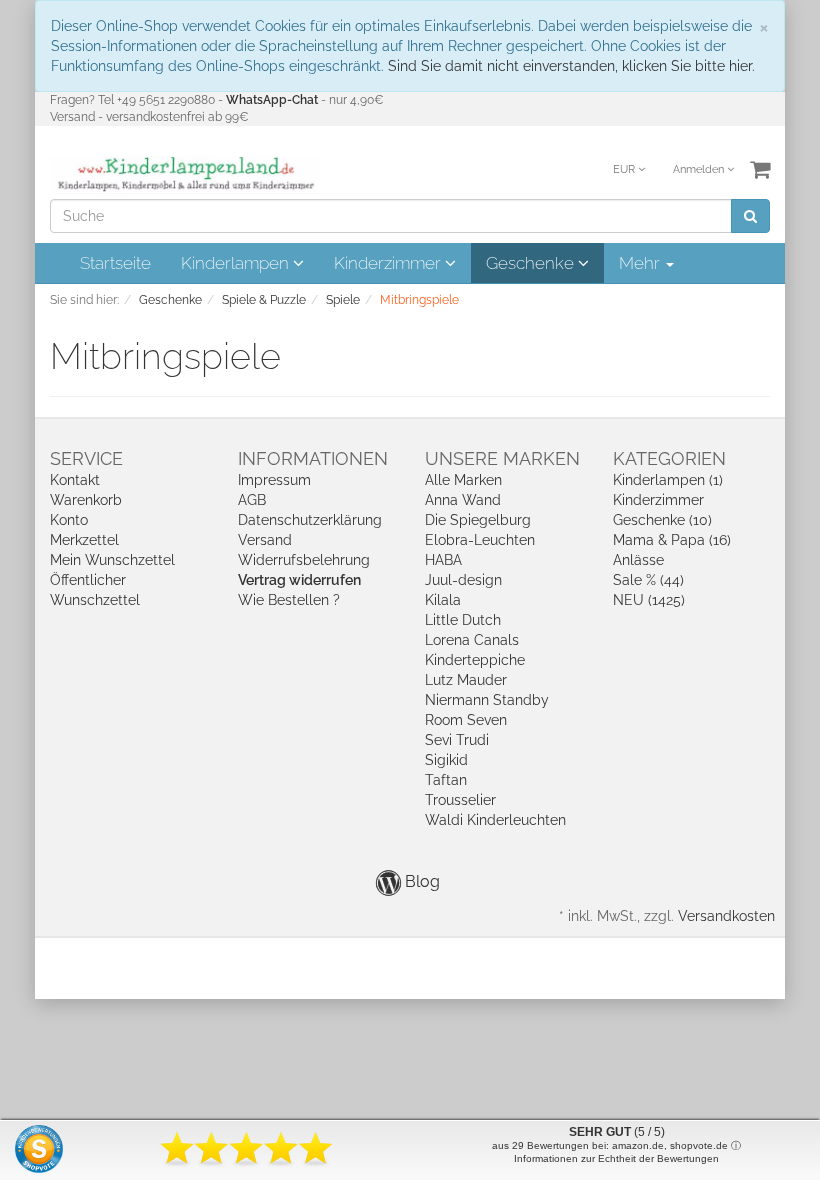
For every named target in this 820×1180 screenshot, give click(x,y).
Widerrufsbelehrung (304, 560)
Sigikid (446, 760)
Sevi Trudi (457, 740)
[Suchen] (750, 216)
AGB (252, 500)
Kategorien (669, 458)
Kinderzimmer (389, 263)
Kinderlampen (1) (668, 480)
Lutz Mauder (466, 680)
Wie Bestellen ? (289, 600)
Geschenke (532, 263)
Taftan (446, 780)
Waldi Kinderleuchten (495, 820)
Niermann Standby (487, 700)
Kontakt (75, 480)
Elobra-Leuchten (480, 540)
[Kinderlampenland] (184, 174)
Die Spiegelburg (478, 520)
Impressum (274, 480)
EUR (625, 169)
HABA (443, 560)
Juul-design (463, 580)
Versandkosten (726, 916)
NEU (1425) (649, 600)
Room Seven (466, 720)
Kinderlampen (237, 263)
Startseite (115, 263)
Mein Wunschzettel (112, 560)
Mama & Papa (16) (672, 540)
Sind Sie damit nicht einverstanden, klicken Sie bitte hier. (571, 66)
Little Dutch (463, 620)
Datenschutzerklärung (310, 520)
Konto (69, 520)
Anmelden (700, 169)
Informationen (313, 458)
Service (86, 458)
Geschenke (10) (662, 520)
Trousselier (460, 800)
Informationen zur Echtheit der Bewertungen (616, 1158)
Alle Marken (463, 480)
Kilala (443, 600)
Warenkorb (86, 500)
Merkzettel (84, 540)
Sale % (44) (648, 580)
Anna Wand (463, 500)
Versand (265, 540)
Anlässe (638, 560)
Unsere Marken (502, 458)
